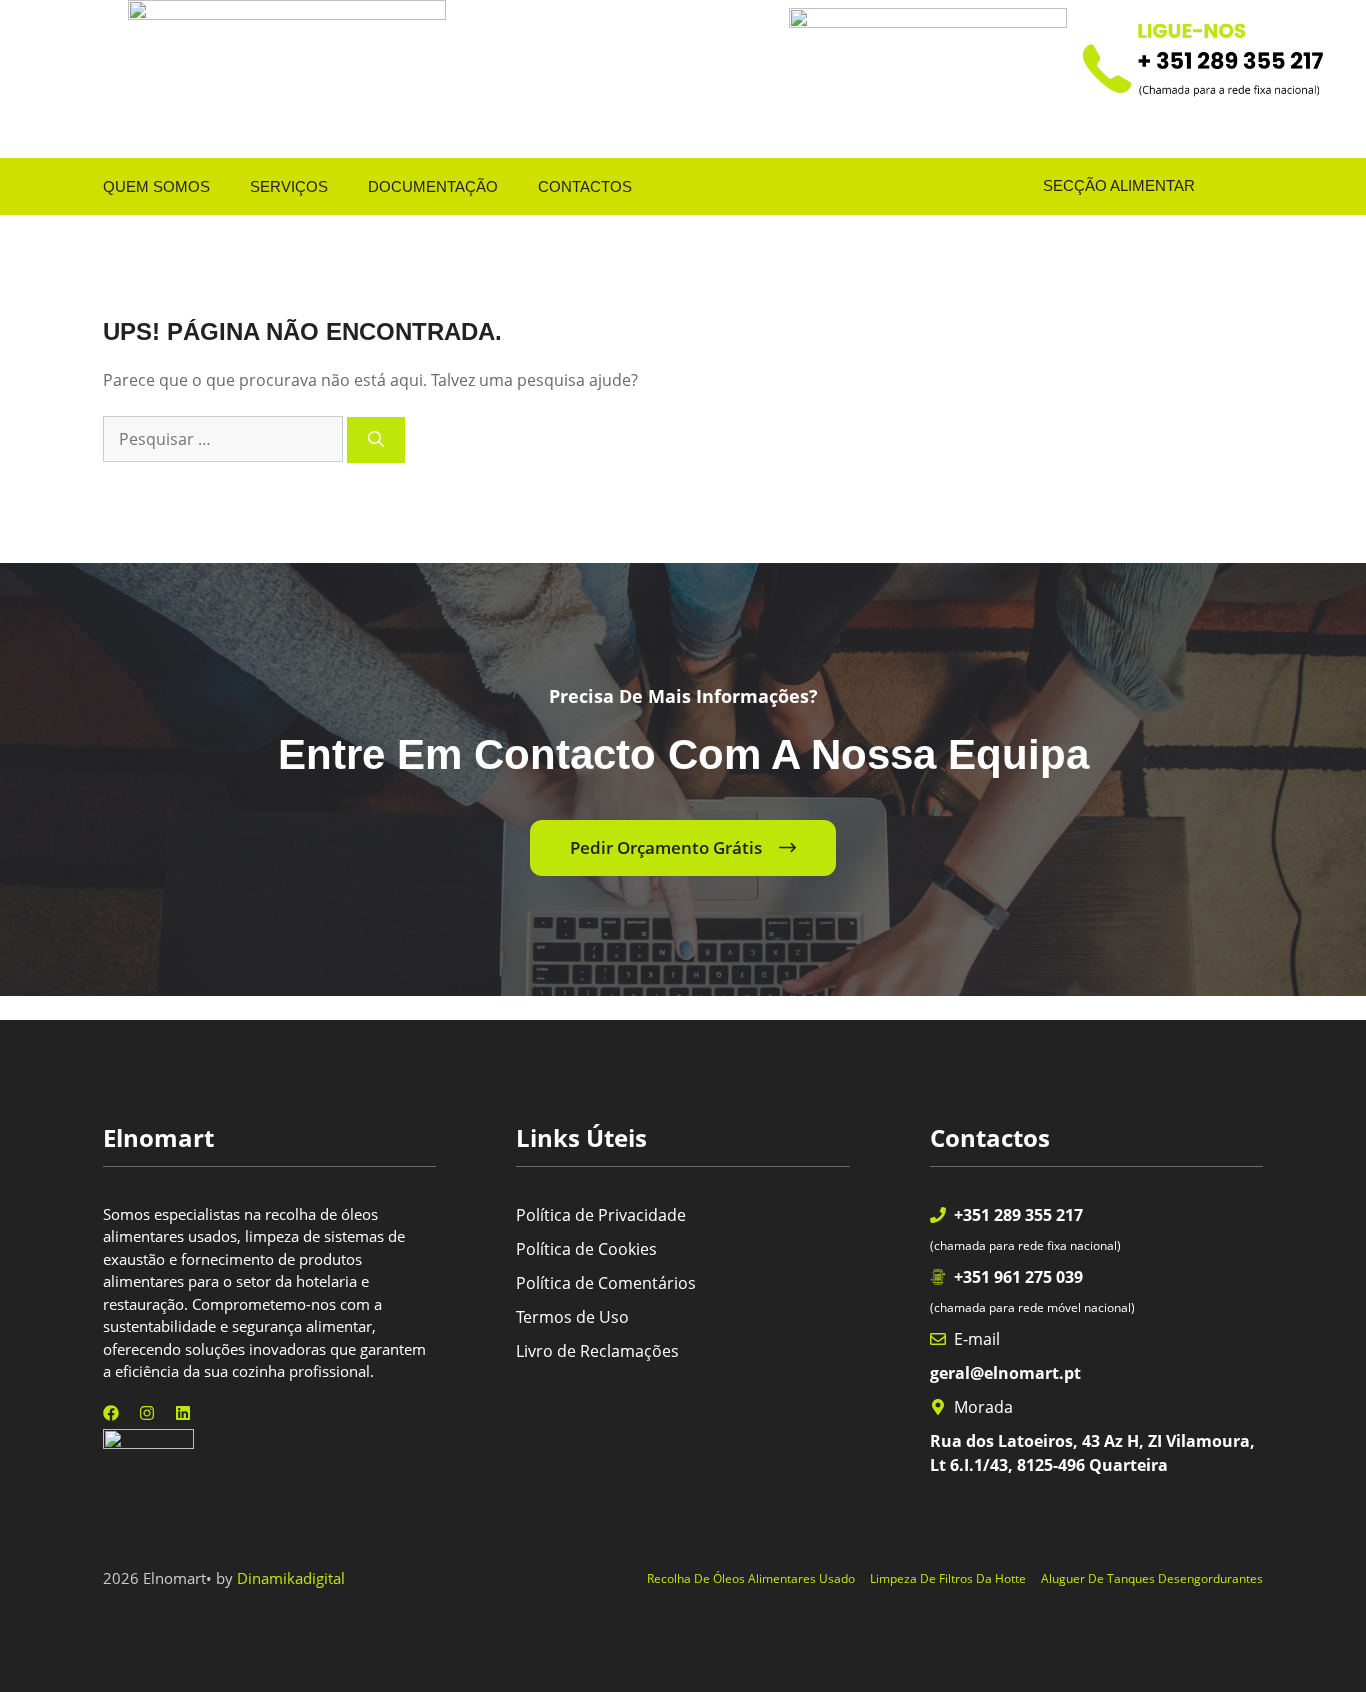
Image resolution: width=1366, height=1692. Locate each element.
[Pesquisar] (376, 440)
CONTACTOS (585, 186)
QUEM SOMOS (156, 186)
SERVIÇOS (289, 186)
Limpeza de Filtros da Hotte (948, 1578)
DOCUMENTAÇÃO (433, 186)
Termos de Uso (572, 1317)
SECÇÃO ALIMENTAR (1103, 185)
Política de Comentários (606, 1283)
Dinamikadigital (291, 1578)
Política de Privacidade (601, 1215)
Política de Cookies (586, 1249)
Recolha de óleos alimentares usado (751, 1578)
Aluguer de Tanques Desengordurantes (1152, 1578)
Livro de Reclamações (597, 1351)
